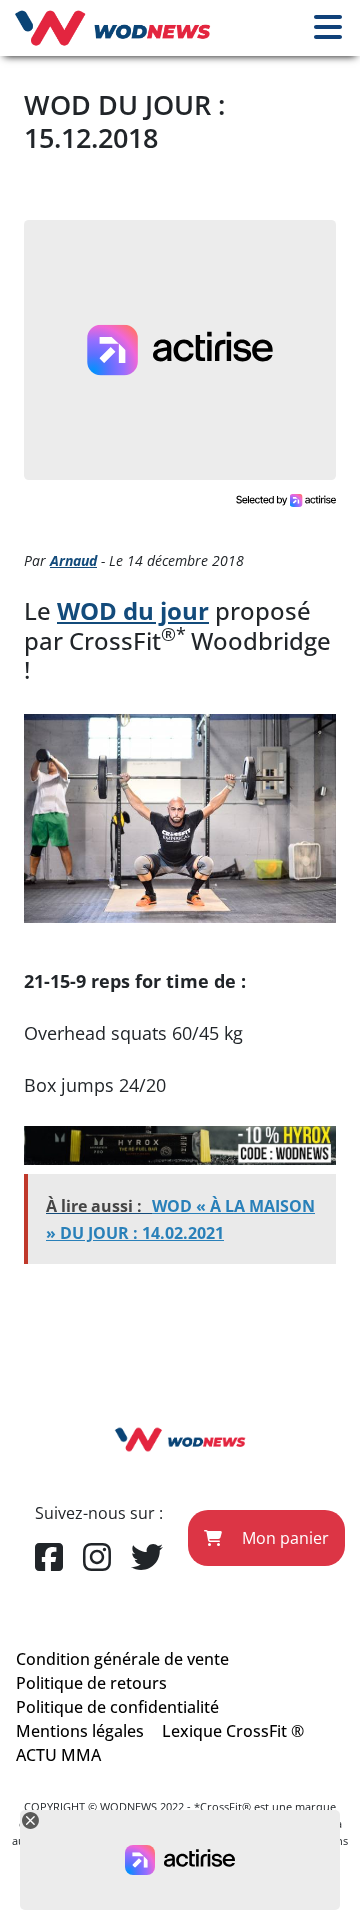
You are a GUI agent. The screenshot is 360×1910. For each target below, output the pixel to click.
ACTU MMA (58, 1755)
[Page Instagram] (97, 1558)
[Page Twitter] (147, 1558)
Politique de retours (91, 1683)
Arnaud (73, 560)
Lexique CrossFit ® (233, 1731)
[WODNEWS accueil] (112, 28)
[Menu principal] (328, 28)
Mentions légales (80, 1731)
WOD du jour (133, 610)
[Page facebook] (49, 1558)
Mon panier (283, 1538)
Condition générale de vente (122, 1659)
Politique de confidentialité (117, 1707)
